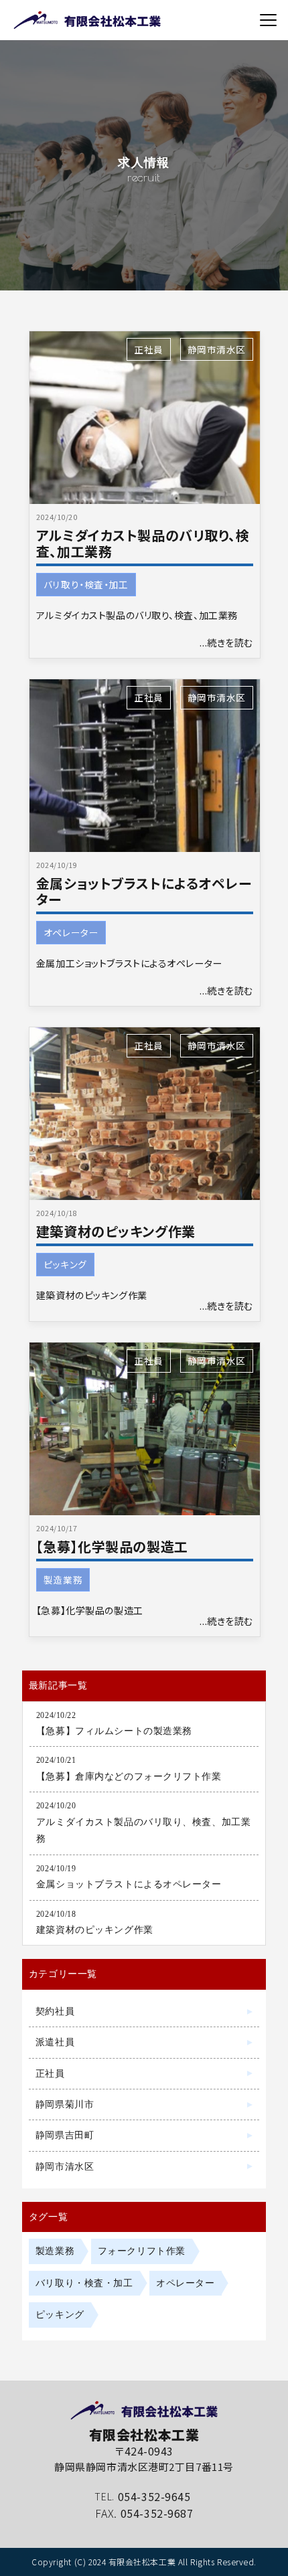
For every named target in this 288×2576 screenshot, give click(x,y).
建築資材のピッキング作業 (116, 1231)
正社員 (149, 349)
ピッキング (65, 1264)
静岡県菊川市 (65, 2104)
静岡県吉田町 (65, 2135)
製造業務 (63, 1579)
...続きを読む (226, 642)
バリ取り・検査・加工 (86, 584)
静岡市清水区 (217, 349)
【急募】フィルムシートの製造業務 (114, 1731)
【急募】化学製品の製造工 (112, 1546)
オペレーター (71, 932)
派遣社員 (55, 2042)
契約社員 (55, 2011)
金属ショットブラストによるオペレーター (144, 891)
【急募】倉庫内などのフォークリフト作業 (129, 1776)
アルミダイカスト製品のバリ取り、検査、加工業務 (143, 543)
